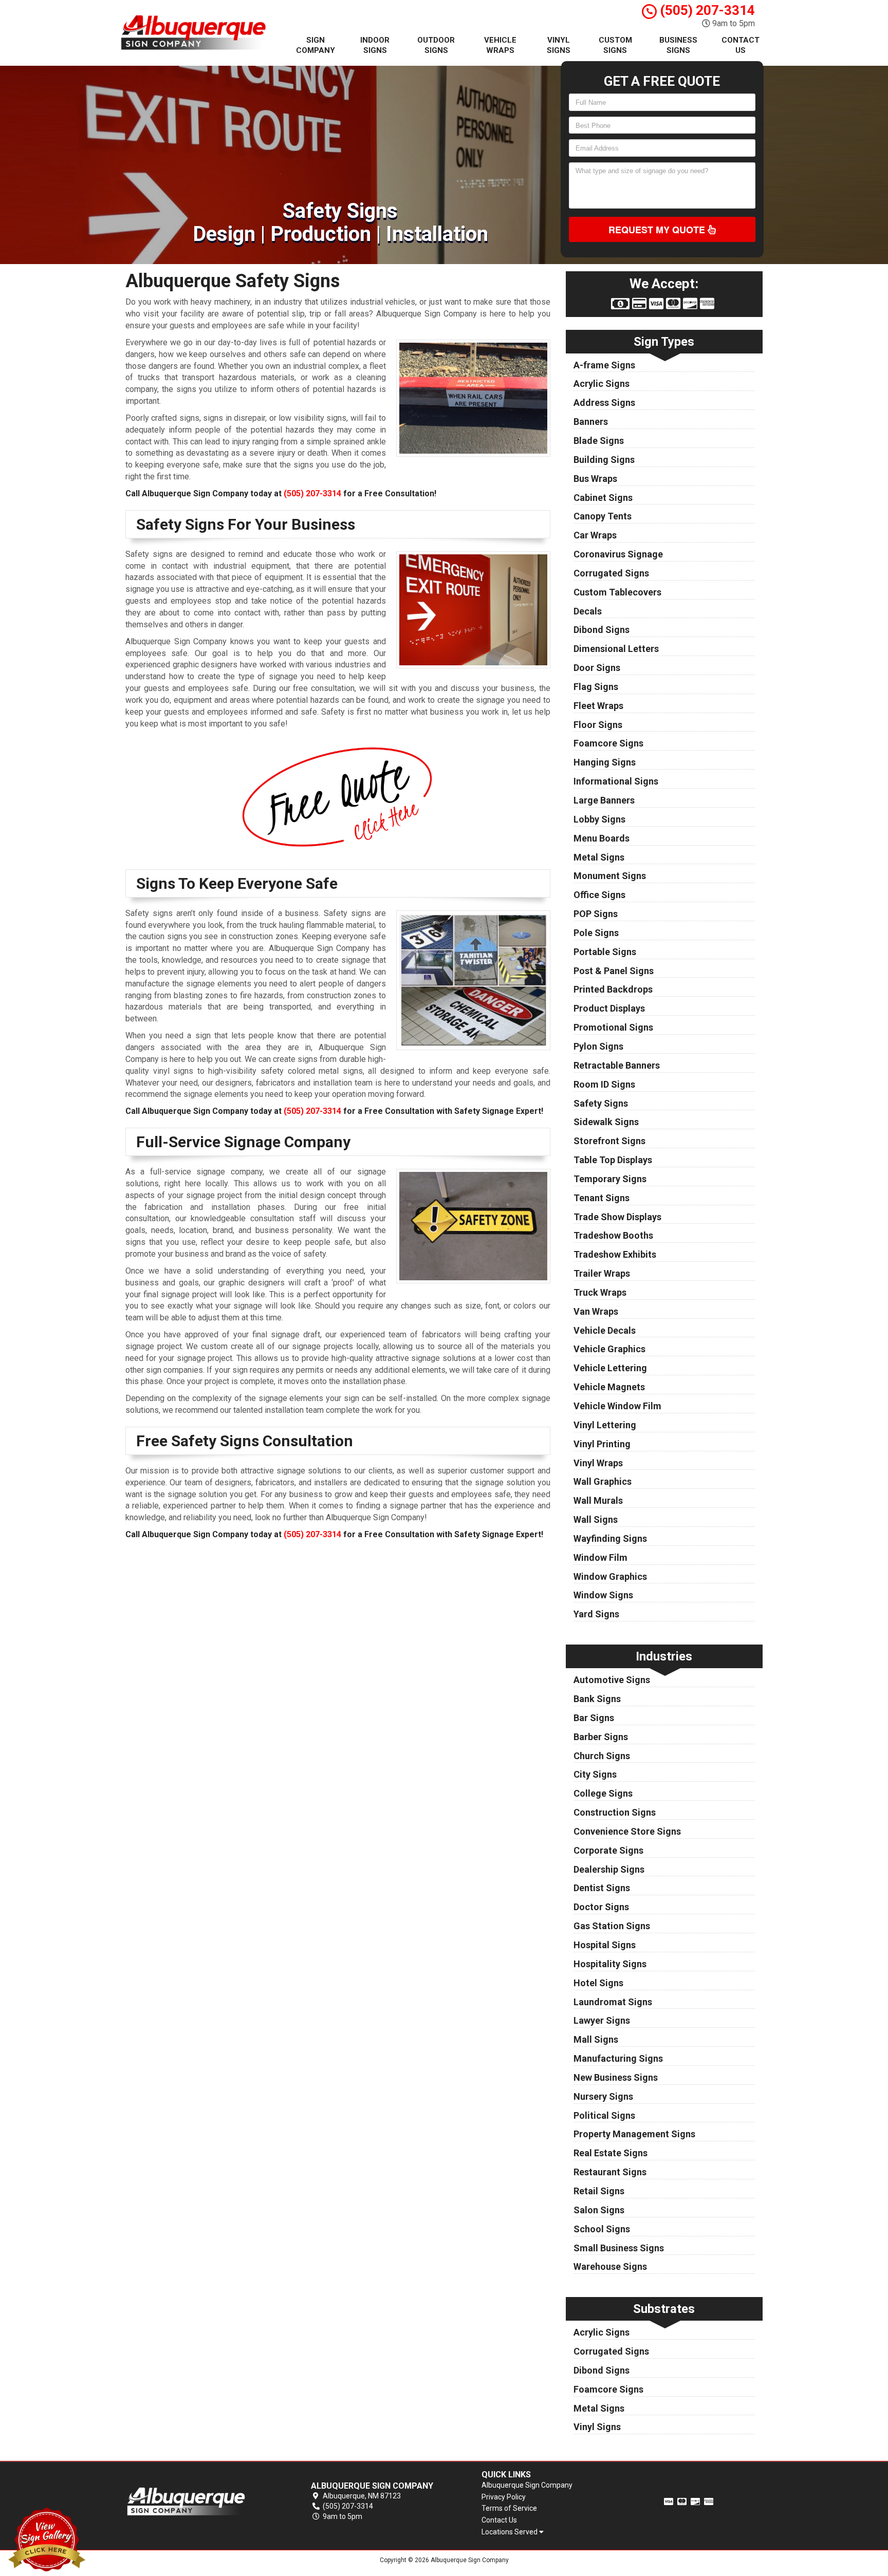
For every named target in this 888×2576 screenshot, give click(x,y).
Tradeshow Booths (613, 1235)
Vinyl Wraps (598, 1463)
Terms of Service (509, 2508)
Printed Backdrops (613, 989)
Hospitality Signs (610, 1964)
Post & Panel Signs (614, 971)
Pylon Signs (598, 1046)
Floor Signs (598, 725)
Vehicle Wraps (500, 45)
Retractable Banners (617, 1065)
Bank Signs (597, 1699)
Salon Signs (599, 2210)
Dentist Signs (602, 1888)
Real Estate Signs (610, 2153)
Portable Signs (605, 952)
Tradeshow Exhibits (615, 1254)
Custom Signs (615, 45)
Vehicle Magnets (609, 1387)
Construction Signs (615, 1812)
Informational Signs (616, 781)
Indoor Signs (375, 45)
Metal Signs (599, 857)
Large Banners (604, 800)
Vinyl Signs (559, 45)
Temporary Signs (610, 1179)
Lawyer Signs (602, 2020)
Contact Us (741, 45)
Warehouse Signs (610, 2266)
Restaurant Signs (610, 2172)
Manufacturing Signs (618, 2058)
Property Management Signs (634, 2134)
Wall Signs (596, 1519)
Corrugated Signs (611, 573)
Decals (588, 611)
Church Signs (602, 1756)
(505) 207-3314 (706, 10)
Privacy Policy (504, 2497)
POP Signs (596, 914)
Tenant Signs (602, 1198)
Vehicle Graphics (609, 1349)
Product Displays (609, 1008)
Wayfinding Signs (610, 1538)
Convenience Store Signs (627, 1831)
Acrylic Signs (602, 384)
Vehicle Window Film (617, 1406)
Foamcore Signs (608, 743)
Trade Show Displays (617, 1217)
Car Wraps (595, 535)
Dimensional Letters (616, 649)
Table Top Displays (613, 1160)
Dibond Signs (602, 630)
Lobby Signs (599, 819)
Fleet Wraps (598, 706)
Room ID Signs (604, 1084)
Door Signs (597, 668)
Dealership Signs (609, 1869)
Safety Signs (601, 1103)
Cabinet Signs (603, 498)
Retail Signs (599, 2191)
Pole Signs (596, 933)
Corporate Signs (608, 1850)
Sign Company (316, 45)
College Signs (603, 1793)
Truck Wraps (600, 1292)
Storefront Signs (609, 1141)
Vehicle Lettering (610, 1368)
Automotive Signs (612, 1680)
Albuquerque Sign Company (527, 2485)
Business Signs (678, 45)
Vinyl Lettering (605, 1425)
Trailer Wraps (602, 1273)
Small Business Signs (619, 2248)
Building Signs (604, 460)
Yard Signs (596, 1614)
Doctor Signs (601, 1907)
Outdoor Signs (436, 45)
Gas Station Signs (612, 1926)
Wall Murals (598, 1500)
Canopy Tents (603, 516)
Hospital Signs (605, 1945)
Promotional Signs (613, 1027)
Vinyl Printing (602, 1444)
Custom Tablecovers (617, 592)
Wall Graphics (603, 1481)
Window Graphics (610, 1576)
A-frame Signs (604, 365)
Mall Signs (596, 2039)
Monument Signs (610, 876)
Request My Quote (658, 230)
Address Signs (604, 403)
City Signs (595, 1774)
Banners (591, 422)
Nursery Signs (603, 2096)
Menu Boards (602, 838)
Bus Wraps (595, 479)
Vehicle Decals (605, 1330)
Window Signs (603, 1595)
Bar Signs (594, 1718)
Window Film (600, 1557)
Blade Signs (599, 441)
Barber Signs (601, 1737)
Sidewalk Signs (606, 1122)
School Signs (602, 2229)
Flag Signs (596, 687)
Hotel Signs (598, 1983)
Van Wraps (596, 1311)
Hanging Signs (605, 762)
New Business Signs (616, 2077)
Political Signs (604, 2115)
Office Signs (599, 895)
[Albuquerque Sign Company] (199, 2502)
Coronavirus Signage (618, 554)
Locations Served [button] (510, 2532)
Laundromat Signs (613, 2002)
